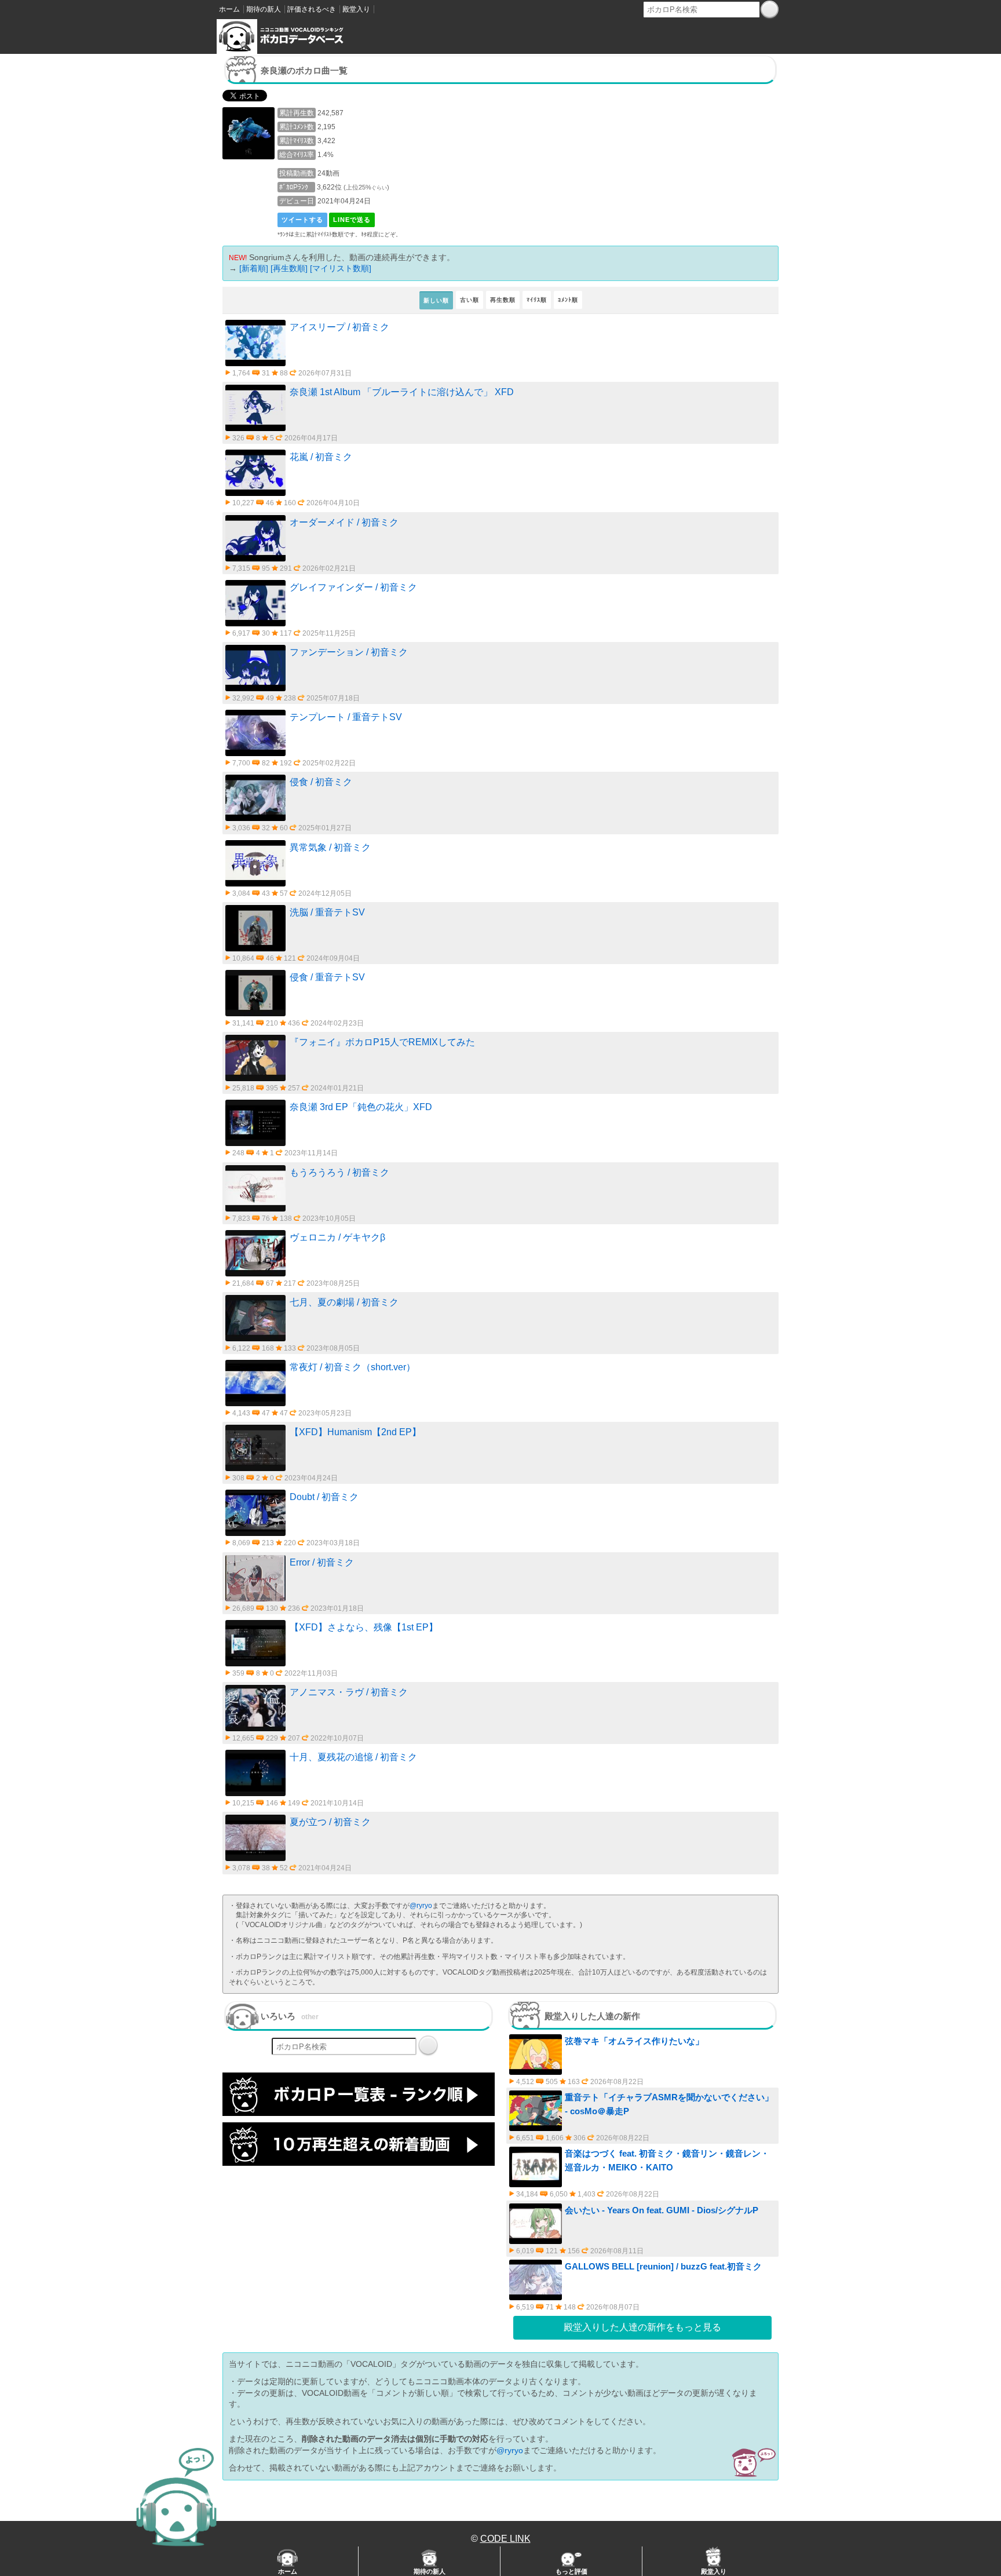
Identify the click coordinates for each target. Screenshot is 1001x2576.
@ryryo (421, 1906)
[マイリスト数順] (341, 268)
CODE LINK (505, 2539)
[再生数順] (289, 268)
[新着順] (254, 268)
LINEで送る (352, 220)
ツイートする (302, 220)
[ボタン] (770, 9)
